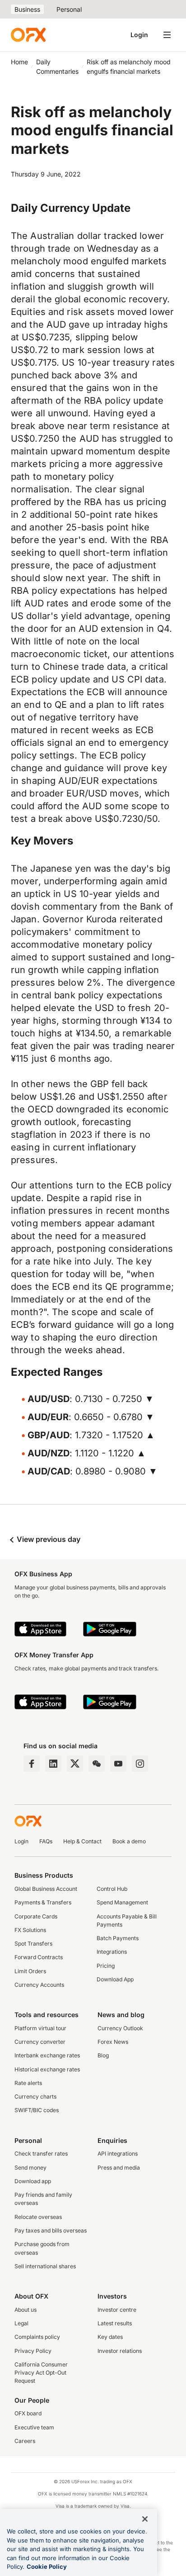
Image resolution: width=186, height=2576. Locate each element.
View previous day (48, 1539)
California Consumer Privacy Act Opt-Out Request (41, 2373)
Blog (103, 2055)
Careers (25, 2441)
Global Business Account (46, 1889)
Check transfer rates (41, 2154)
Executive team (34, 2427)
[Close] (145, 2519)
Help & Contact (82, 1841)
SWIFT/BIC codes (37, 2110)
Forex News (113, 2042)
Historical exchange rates (47, 2069)
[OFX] (28, 35)
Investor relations (120, 2351)
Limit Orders (30, 1971)
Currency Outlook (120, 2028)
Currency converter (40, 2042)
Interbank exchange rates (47, 2055)
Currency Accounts (39, 1985)
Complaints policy (37, 2337)
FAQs (46, 1841)
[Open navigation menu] (167, 35)
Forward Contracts (39, 1957)
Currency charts (35, 2097)
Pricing (106, 1966)
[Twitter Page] (75, 1764)
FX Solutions (30, 1930)
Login (139, 35)
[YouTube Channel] (118, 1764)
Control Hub (112, 1889)
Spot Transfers (33, 1944)
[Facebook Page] (32, 1764)
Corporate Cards (36, 1916)
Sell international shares (45, 2266)
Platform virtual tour (40, 2028)
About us (26, 2310)
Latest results (115, 2323)
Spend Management (122, 1902)
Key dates (110, 2337)
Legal (21, 2323)
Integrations (112, 1952)
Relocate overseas (38, 2217)
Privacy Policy (33, 2351)
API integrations (118, 2154)
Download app (33, 2181)
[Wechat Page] (97, 1764)
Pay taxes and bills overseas (51, 2230)
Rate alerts (28, 2083)
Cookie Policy (47, 2566)
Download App (115, 1979)
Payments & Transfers (43, 1902)
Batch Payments (118, 1938)
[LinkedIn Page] (53, 1764)
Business (27, 9)
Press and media (119, 2168)
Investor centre (117, 2310)
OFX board (28, 2413)
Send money (30, 2168)
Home (19, 62)
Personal (69, 9)
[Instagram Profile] (140, 1764)
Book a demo (129, 1841)
